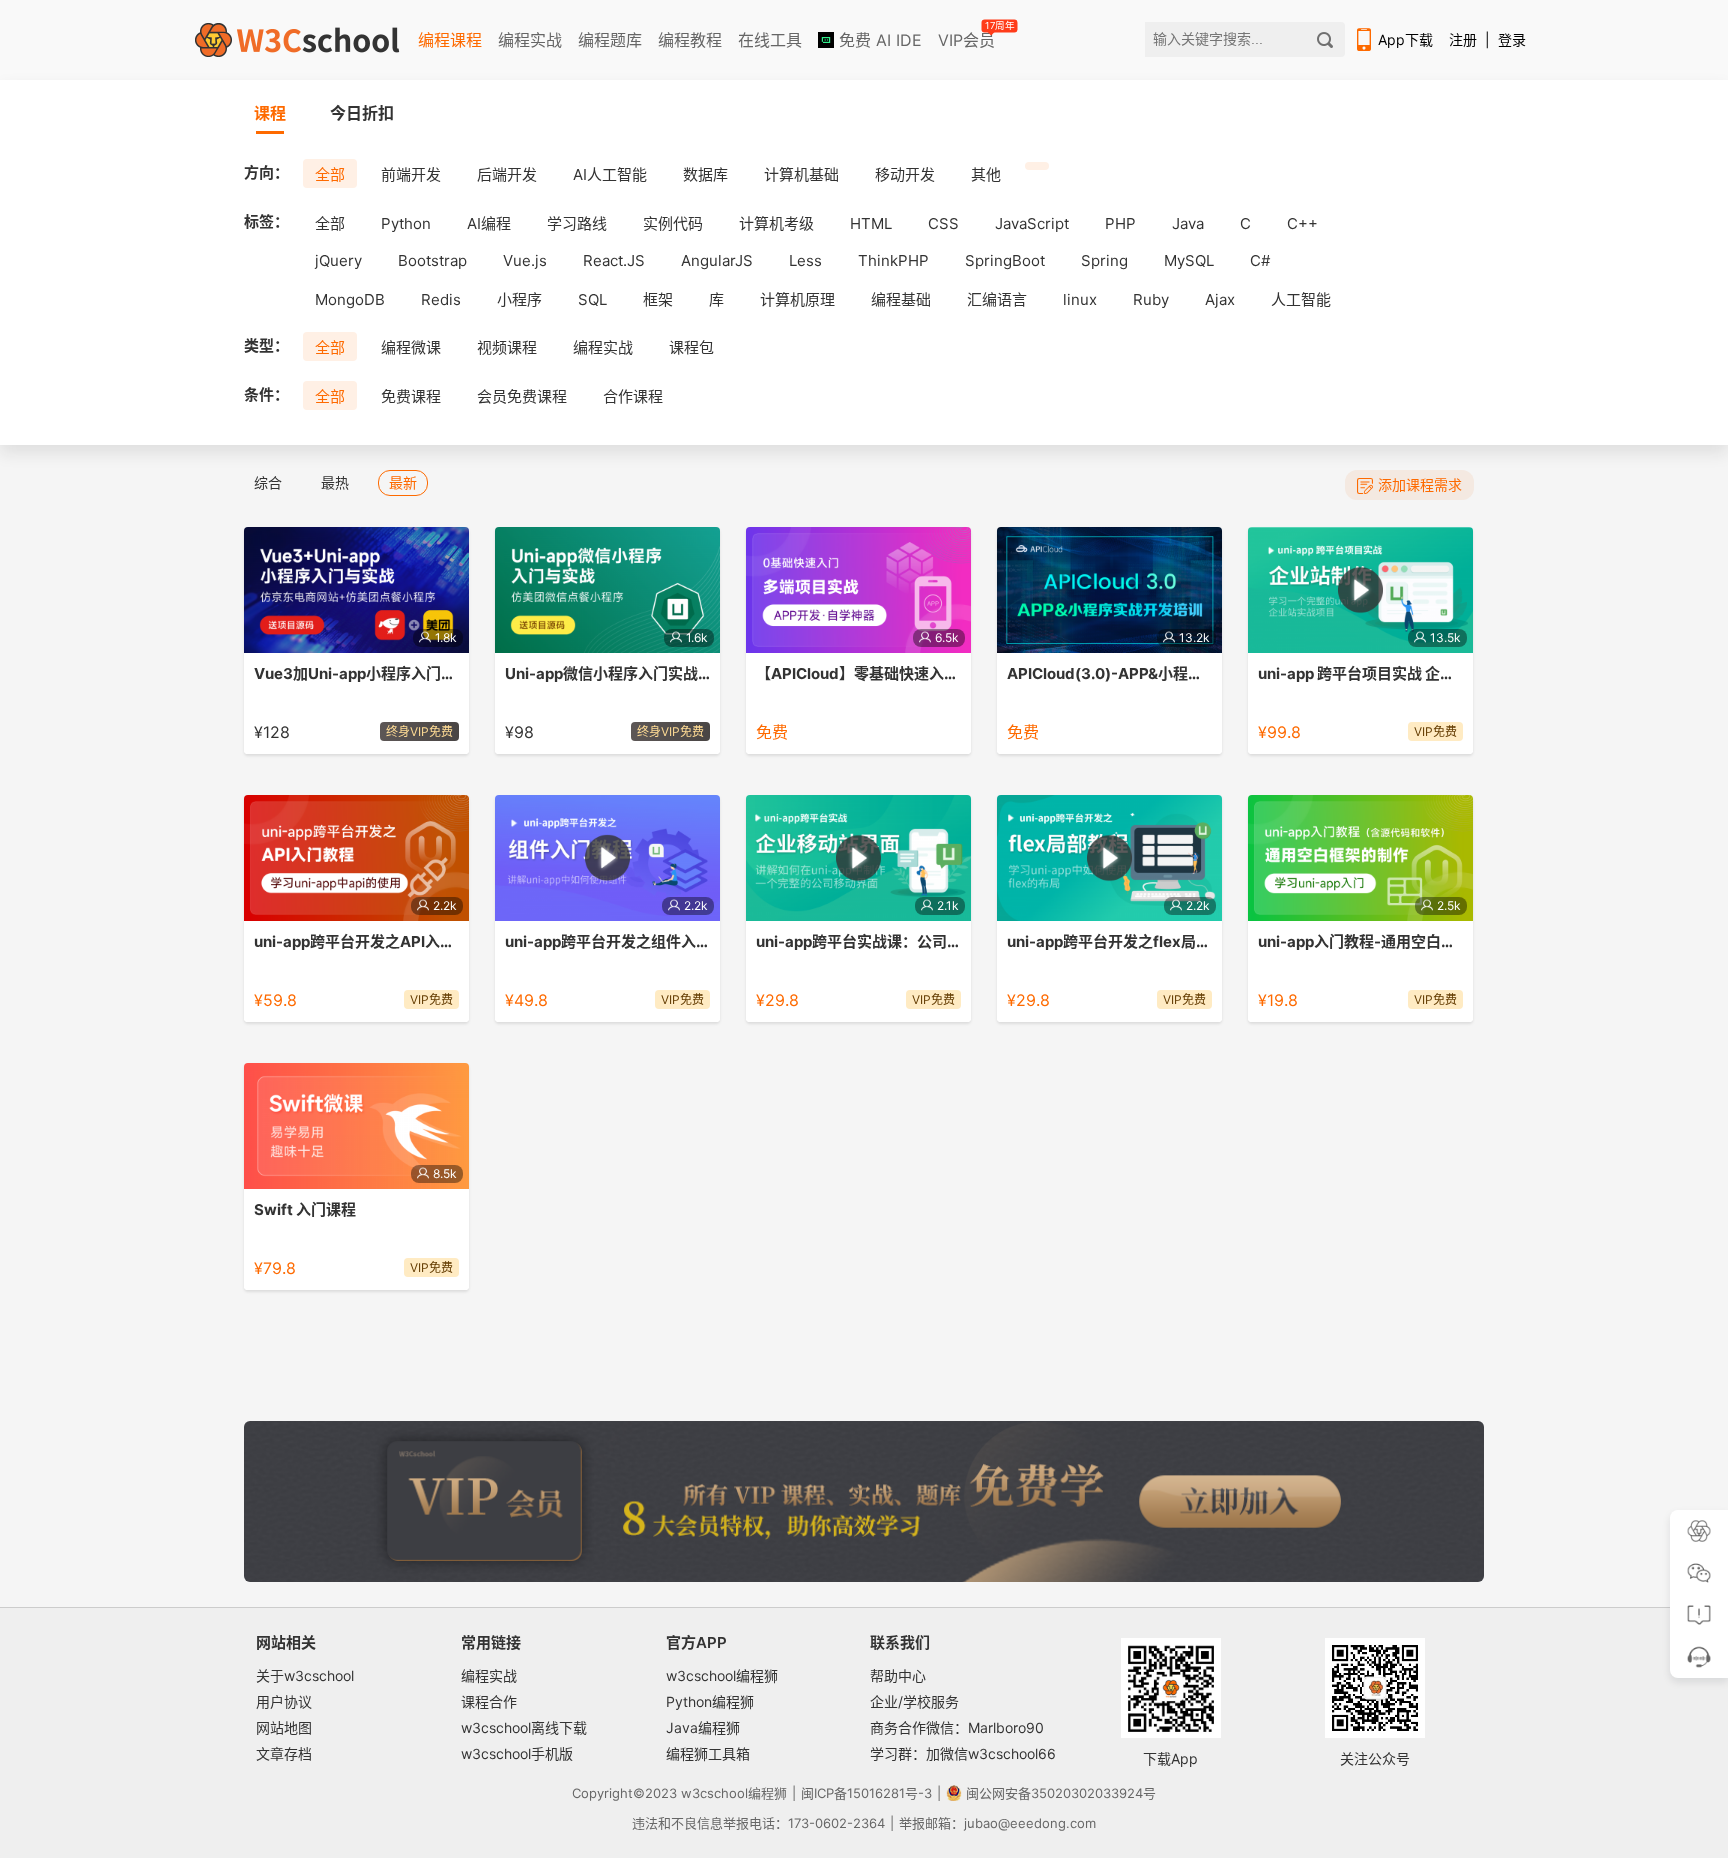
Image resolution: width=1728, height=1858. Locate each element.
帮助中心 (898, 1675)
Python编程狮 (710, 1701)
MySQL (1189, 260)
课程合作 (489, 1701)
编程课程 (450, 40)
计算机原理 (797, 299)
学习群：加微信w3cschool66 (963, 1753)
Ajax (1220, 299)
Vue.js (525, 260)
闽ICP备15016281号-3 (866, 1793)
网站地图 (284, 1727)
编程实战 (530, 40)
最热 (335, 482)
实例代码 (673, 223)
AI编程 (489, 223)
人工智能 (1301, 299)
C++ (1302, 223)
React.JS (614, 260)
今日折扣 (362, 113)
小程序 (519, 299)
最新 (403, 482)
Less (805, 260)
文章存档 (284, 1753)
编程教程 (690, 40)
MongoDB (350, 299)
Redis (441, 299)
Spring (1104, 260)
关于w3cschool (305, 1675)
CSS (943, 223)
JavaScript (1032, 223)
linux (1080, 299)
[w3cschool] (297, 40)
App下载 (1405, 39)
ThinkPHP (893, 260)
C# (1260, 260)
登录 (1512, 39)
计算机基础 (801, 174)
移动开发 (905, 174)
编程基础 (901, 299)
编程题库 (610, 40)
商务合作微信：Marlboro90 (957, 1727)
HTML (871, 223)
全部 (330, 174)
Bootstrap (432, 260)
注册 (1463, 39)
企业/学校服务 (914, 1701)
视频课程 (507, 347)
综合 (268, 482)
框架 (658, 299)
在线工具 (770, 40)
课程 (270, 113)
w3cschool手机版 (517, 1753)
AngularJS (717, 260)
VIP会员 (968, 36)
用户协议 (284, 1701)
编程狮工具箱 (708, 1753)
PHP (1120, 223)
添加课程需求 (1420, 484)
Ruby (1151, 299)
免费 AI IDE (878, 40)
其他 (986, 174)
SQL (592, 299)
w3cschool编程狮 (722, 1675)
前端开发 (411, 174)
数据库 (705, 174)
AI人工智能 (610, 174)
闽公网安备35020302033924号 (1061, 1793)
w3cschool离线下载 (524, 1727)
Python (406, 223)
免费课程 (411, 396)
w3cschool (714, 1793)
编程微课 (411, 347)
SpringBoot (1005, 260)
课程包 (691, 347)
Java (1188, 223)
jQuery (338, 260)
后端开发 (507, 174)
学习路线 (577, 223)
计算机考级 (776, 223)
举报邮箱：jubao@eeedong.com (997, 1823)
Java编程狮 (703, 1727)
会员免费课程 (522, 396)
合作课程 (633, 396)
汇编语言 (997, 299)
